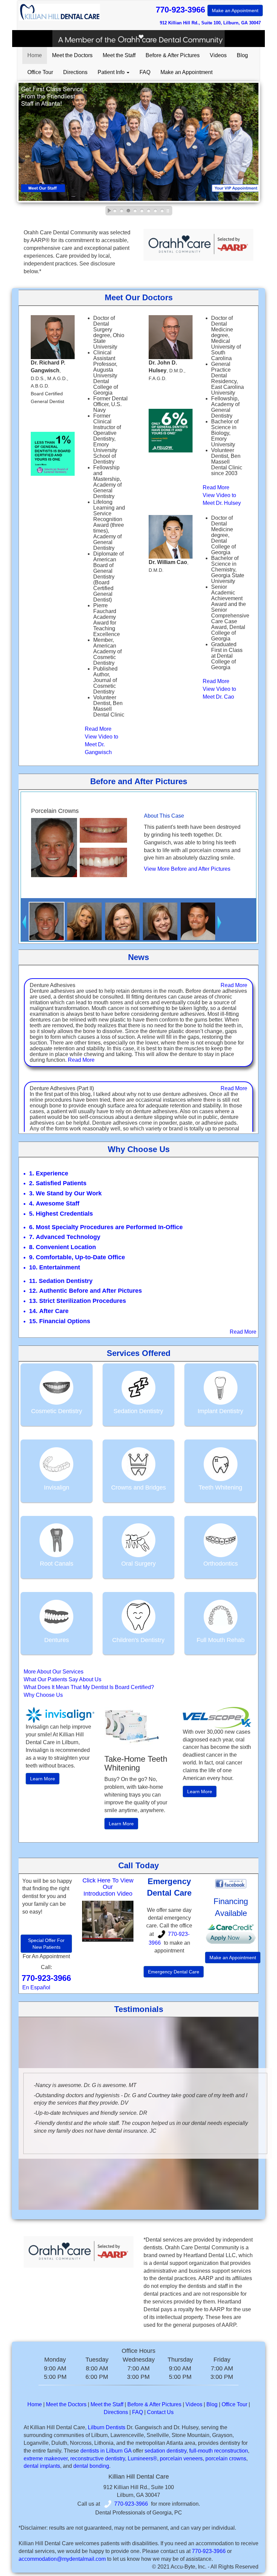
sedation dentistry (166, 2451)
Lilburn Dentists (107, 2427)
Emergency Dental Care (174, 1972)
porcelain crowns (226, 2458)
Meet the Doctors (72, 55)
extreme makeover (46, 2458)
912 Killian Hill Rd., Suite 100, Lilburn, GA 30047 (210, 23)
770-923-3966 (207, 10)
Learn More (43, 1779)
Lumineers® (142, 2458)
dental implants (42, 2466)
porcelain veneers (181, 2458)
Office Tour (40, 72)
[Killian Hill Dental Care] (108, 1921)
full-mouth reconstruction (219, 2451)
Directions (75, 72)
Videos (218, 55)
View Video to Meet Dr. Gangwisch (102, 744)
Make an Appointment (235, 10)
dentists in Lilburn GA (106, 2451)
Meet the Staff (119, 55)
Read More (98, 729)
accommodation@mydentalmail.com (62, 2559)
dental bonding (91, 2466)
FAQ (145, 72)
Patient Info (112, 72)
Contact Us (160, 2412)
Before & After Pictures (173, 55)
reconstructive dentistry (98, 2458)
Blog (242, 55)
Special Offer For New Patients (46, 1944)
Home (35, 55)
